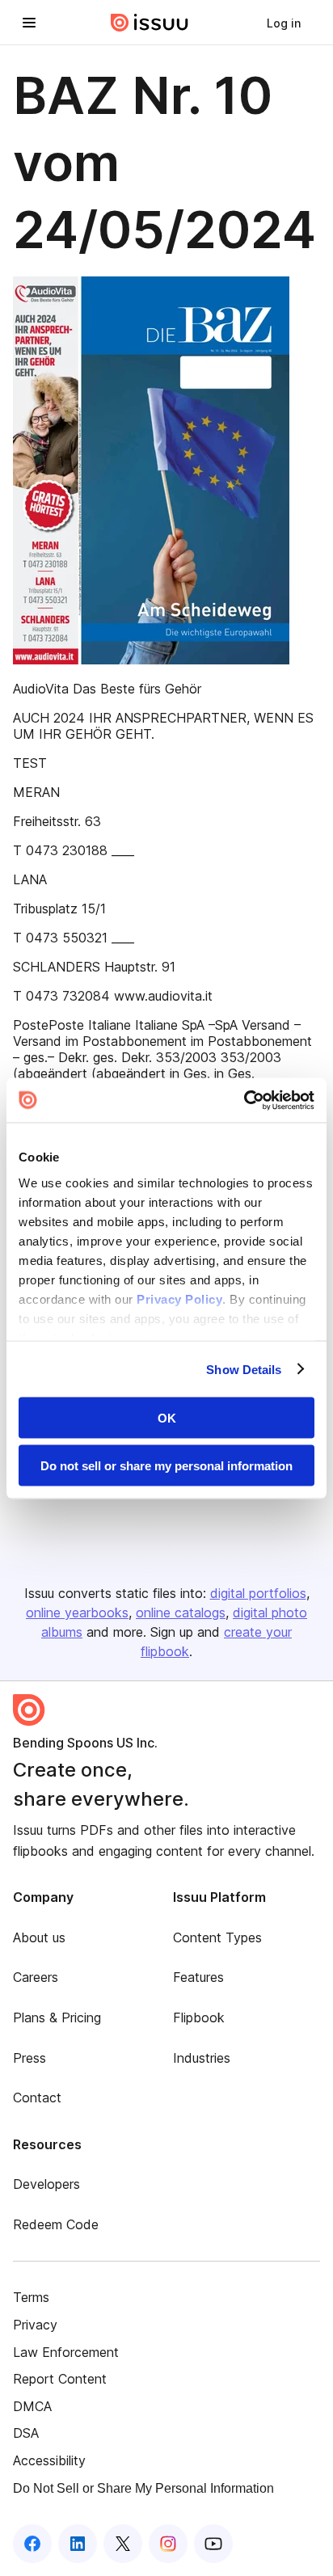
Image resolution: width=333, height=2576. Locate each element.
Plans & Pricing (57, 2017)
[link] (284, 23)
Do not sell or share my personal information (166, 1465)
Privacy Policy (179, 1299)
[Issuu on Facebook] (32, 2544)
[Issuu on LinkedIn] (78, 2544)
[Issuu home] (150, 23)
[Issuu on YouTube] (213, 2544)
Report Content (60, 2379)
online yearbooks (77, 1613)
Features (198, 1977)
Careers (36, 1977)
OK (167, 1418)
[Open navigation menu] (29, 23)
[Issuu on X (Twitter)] (123, 2544)
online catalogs (181, 1613)
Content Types (217, 1937)
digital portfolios (258, 1593)
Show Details (244, 1369)
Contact (37, 2097)
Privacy (35, 2325)
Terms (31, 2297)
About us (39, 1937)
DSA (26, 2433)
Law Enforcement (66, 2352)
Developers (46, 2184)
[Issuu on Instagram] (168, 2544)
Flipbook (199, 2017)
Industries (202, 2058)
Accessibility (49, 2460)
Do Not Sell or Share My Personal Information (143, 2488)
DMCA (32, 2406)
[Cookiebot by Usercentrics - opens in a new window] (244, 1100)
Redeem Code (56, 2224)
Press (30, 2058)
